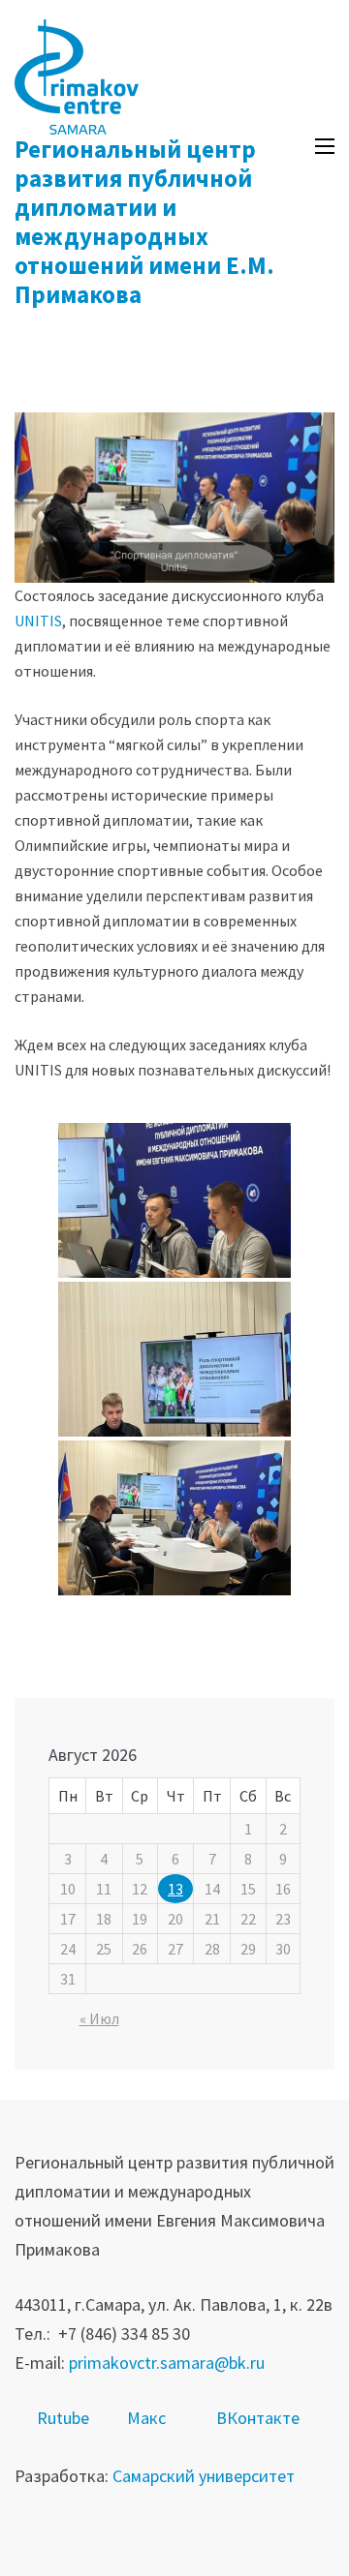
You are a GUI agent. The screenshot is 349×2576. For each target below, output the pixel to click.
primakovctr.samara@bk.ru (167, 2363)
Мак (143, 2418)
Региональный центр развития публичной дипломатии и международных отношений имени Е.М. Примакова (144, 222)
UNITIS (38, 621)
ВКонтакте (258, 2418)
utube (68, 2418)
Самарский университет (204, 2476)
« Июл (99, 2018)
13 (175, 1889)
